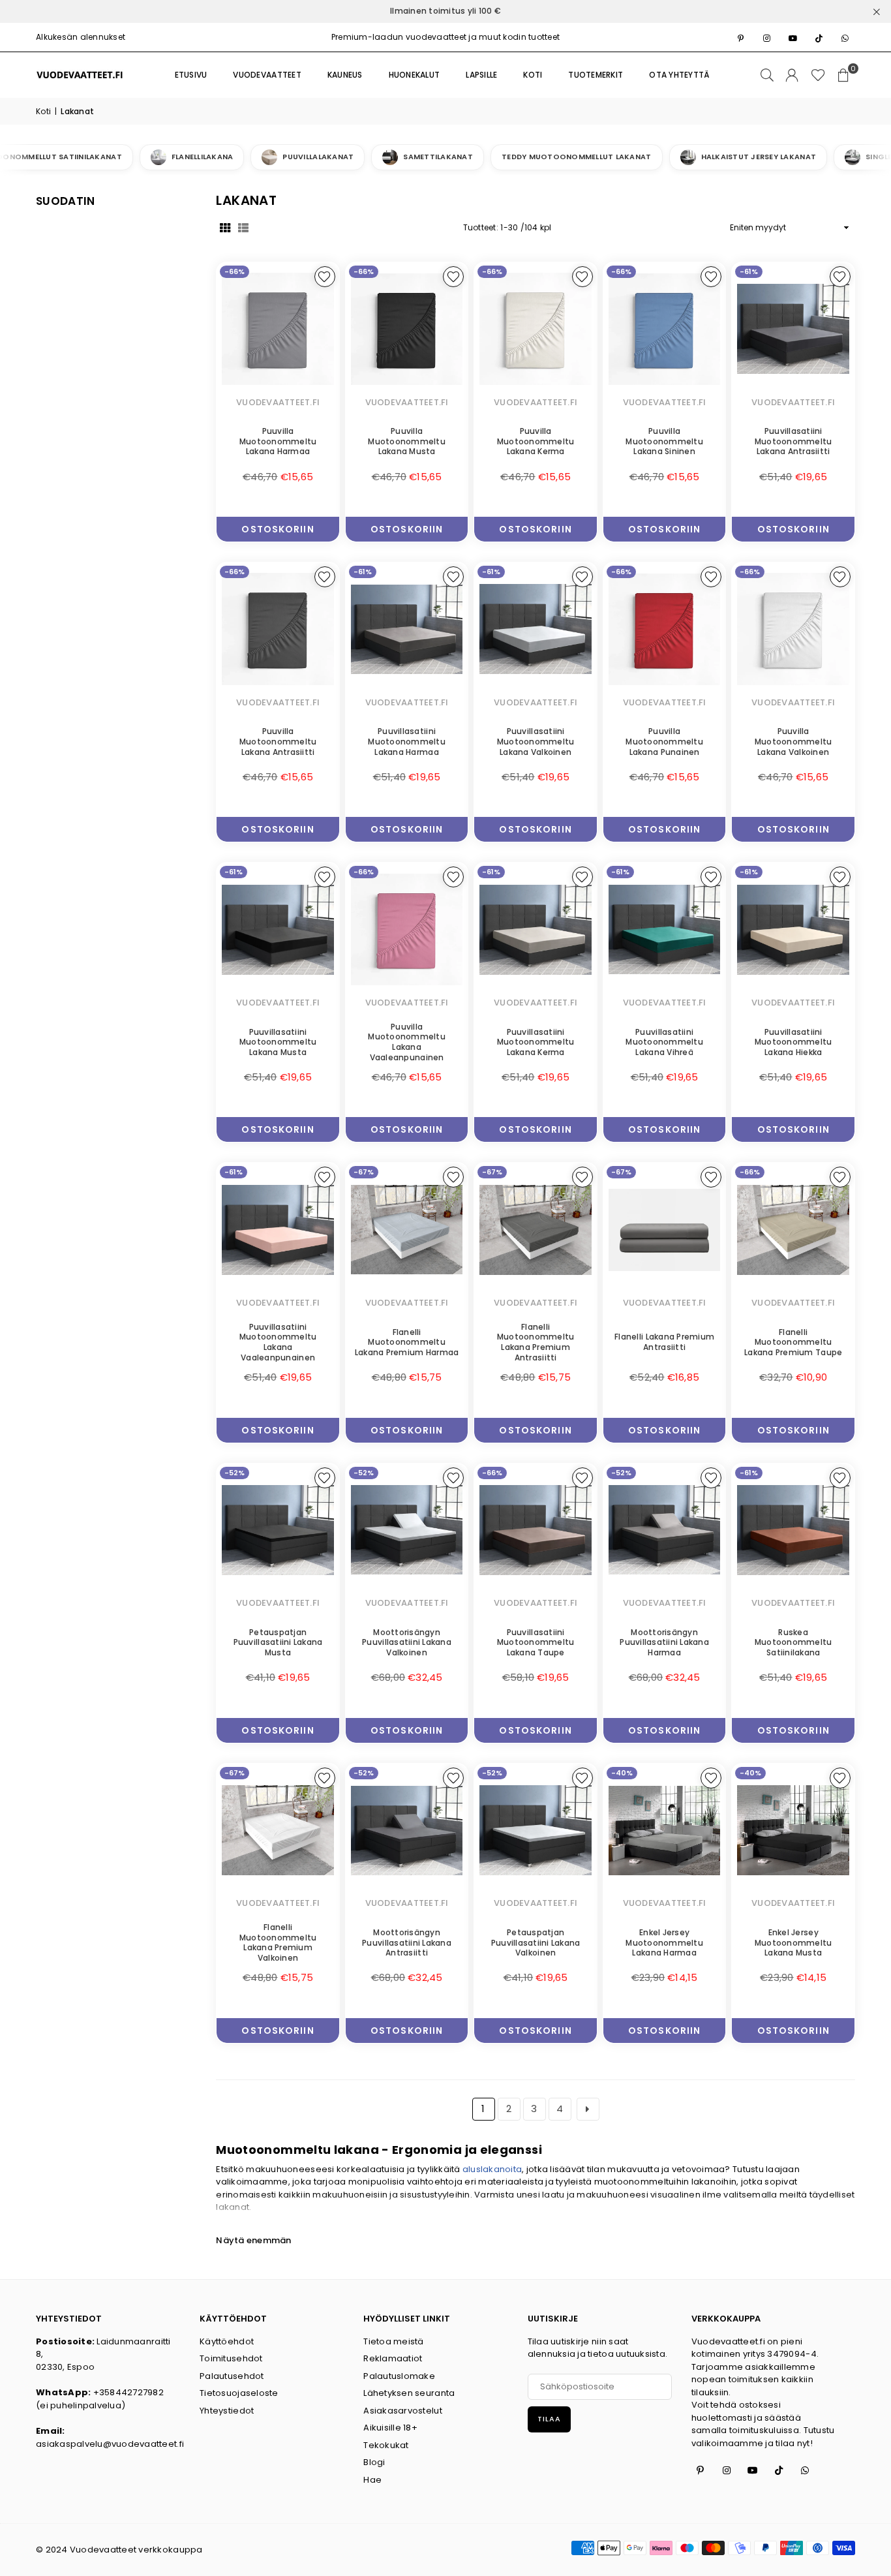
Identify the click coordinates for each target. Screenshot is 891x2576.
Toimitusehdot (231, 2358)
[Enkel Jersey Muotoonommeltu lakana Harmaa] (665, 1831)
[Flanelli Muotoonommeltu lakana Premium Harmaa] (407, 1230)
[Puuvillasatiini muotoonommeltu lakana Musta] (278, 929)
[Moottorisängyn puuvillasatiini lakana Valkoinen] (407, 1530)
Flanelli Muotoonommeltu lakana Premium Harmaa (407, 1342)
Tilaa (549, 2419)
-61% (749, 271)
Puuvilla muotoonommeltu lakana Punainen (664, 741)
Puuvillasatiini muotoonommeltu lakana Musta (278, 1042)
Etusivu (191, 75)
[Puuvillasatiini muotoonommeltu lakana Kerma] (536, 929)
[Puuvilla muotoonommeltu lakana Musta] (407, 329)
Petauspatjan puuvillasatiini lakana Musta (278, 1642)
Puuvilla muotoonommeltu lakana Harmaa (278, 441)
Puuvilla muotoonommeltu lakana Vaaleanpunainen (407, 1042)
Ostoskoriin (278, 526)
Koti (43, 111)
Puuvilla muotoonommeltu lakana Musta (407, 441)
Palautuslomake (399, 2376)
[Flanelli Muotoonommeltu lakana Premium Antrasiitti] (536, 1230)
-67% (364, 1172)
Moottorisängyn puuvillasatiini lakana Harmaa (664, 1642)
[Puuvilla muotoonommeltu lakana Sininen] (665, 329)
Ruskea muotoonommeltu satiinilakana (793, 1642)
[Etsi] (767, 75)
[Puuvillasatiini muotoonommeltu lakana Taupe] (536, 1530)
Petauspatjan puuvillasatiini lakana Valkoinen (536, 1942)
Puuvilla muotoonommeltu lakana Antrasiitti (278, 741)
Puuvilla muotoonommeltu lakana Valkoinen (793, 741)
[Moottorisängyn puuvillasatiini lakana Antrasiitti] (407, 1831)
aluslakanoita (492, 2169)
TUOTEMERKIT (596, 75)
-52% (234, 1473)
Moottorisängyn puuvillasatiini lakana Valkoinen (407, 1642)
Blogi (374, 2462)
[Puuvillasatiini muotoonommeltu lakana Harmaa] (407, 629)
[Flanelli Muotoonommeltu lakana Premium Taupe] (793, 1230)
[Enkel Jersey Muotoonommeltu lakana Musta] (793, 1831)
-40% (622, 1773)
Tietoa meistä (393, 2341)
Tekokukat (386, 2445)
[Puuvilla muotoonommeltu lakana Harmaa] (278, 329)
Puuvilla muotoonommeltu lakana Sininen (664, 441)
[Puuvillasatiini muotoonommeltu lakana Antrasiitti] (793, 329)
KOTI (533, 75)
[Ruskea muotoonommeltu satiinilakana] (793, 1530)
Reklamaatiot (393, 2358)
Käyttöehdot (227, 2341)
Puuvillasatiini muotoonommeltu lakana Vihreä (664, 1042)
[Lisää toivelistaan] (325, 277)
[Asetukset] (792, 75)
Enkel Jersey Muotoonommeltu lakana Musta (793, 1942)
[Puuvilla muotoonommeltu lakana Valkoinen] (793, 629)
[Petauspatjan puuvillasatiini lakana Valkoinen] (536, 1831)
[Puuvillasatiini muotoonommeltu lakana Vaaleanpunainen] (278, 1230)
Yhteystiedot (227, 2411)
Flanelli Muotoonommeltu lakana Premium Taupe (793, 1342)
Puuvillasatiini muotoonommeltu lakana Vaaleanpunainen (278, 1342)
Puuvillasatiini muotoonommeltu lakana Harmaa (407, 741)
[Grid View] (225, 228)
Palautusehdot (232, 2376)
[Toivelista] (818, 75)
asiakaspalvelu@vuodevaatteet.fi (110, 2444)
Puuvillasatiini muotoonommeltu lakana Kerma (536, 1042)
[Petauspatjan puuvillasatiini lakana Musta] (278, 1530)
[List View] (243, 228)
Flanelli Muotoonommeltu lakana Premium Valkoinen (278, 1942)
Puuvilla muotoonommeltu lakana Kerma (536, 441)
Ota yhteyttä (679, 75)
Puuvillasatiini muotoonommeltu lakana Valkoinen (536, 741)
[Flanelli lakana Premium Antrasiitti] (665, 1230)
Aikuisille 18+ (390, 2428)
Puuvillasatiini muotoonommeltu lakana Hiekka (793, 1042)
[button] (843, 75)
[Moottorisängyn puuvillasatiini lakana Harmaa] (665, 1530)
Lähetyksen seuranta (409, 2393)
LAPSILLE (481, 75)
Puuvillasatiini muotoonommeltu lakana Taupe (536, 1642)
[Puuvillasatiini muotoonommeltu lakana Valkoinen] (536, 629)
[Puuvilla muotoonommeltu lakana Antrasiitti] (278, 629)
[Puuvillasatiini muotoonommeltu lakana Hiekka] (793, 929)
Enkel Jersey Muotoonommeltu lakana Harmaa (664, 1942)
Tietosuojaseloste (239, 2393)
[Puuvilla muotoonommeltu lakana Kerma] (536, 329)
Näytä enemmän (253, 2240)
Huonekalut (415, 75)
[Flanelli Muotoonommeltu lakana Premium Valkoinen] (278, 1831)
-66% (234, 271)
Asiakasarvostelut (402, 2411)
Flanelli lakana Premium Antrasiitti (664, 1342)
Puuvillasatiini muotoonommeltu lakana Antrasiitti (793, 441)
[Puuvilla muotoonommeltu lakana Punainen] (665, 629)
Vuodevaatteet (267, 75)
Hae (372, 2480)
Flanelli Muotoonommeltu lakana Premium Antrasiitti (536, 1342)
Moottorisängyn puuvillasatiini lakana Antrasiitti (407, 1942)
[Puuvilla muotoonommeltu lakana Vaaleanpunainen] (407, 929)
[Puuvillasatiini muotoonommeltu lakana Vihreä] (665, 929)
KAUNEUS (345, 75)
